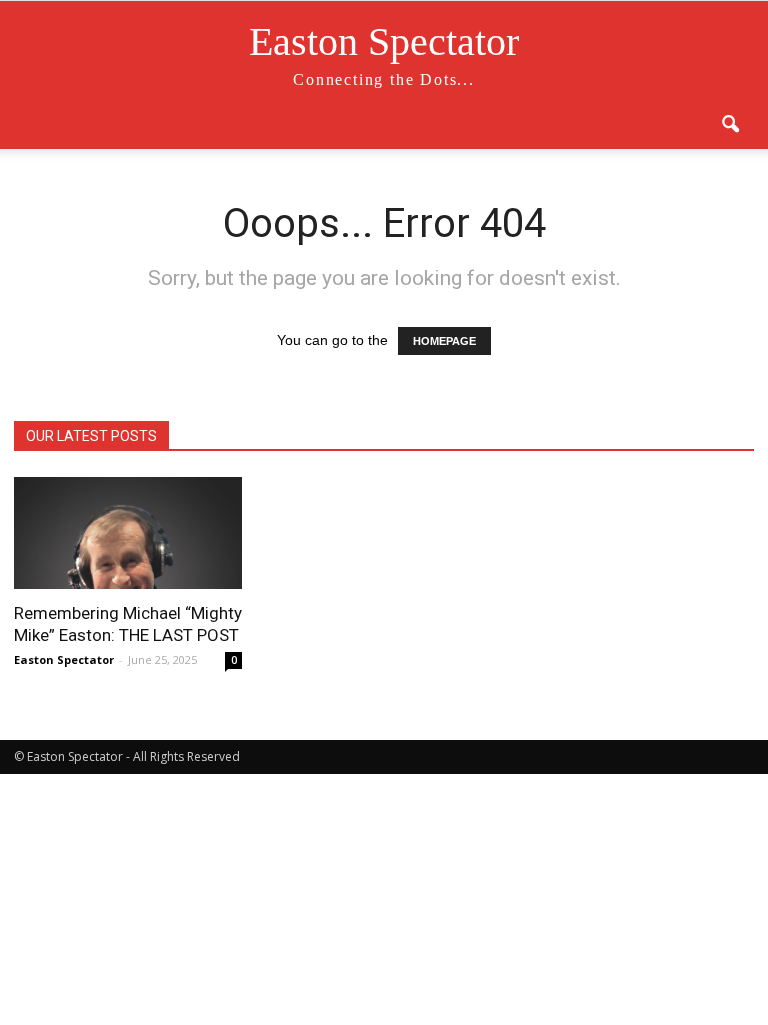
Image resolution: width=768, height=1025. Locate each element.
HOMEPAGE (444, 341)
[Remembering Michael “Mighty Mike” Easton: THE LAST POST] (128, 533)
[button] (730, 125)
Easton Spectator (64, 659)
